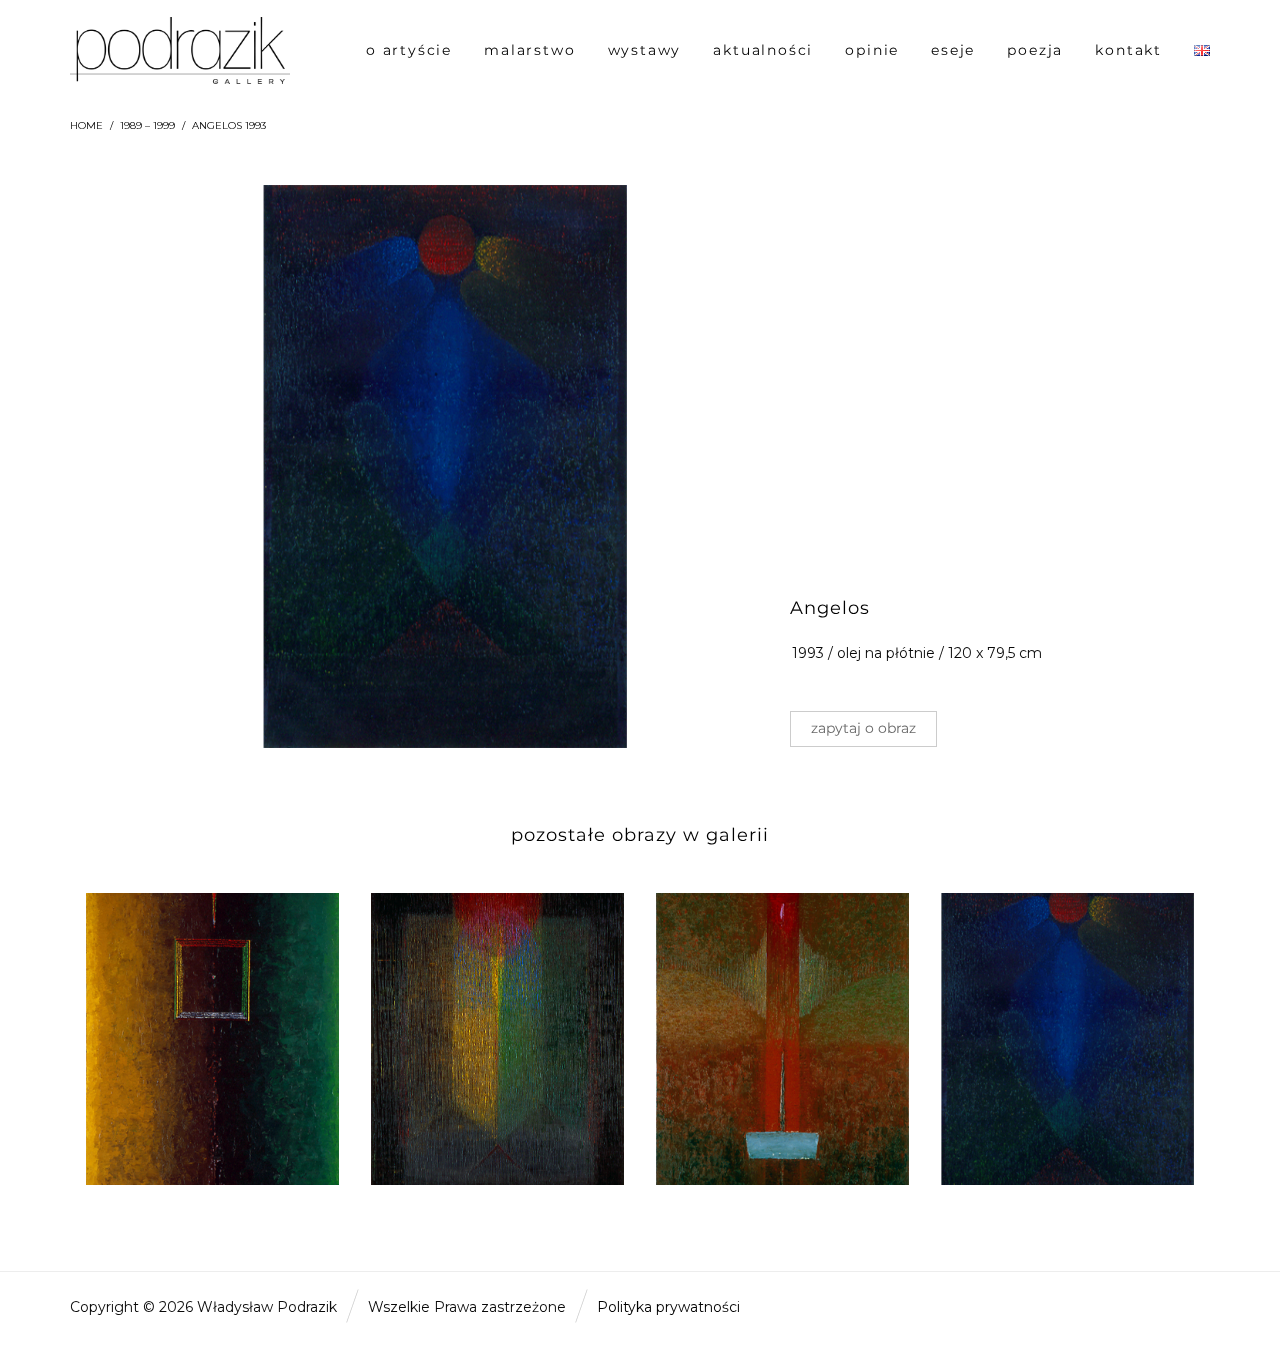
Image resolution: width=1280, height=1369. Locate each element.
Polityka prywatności (668, 1307)
